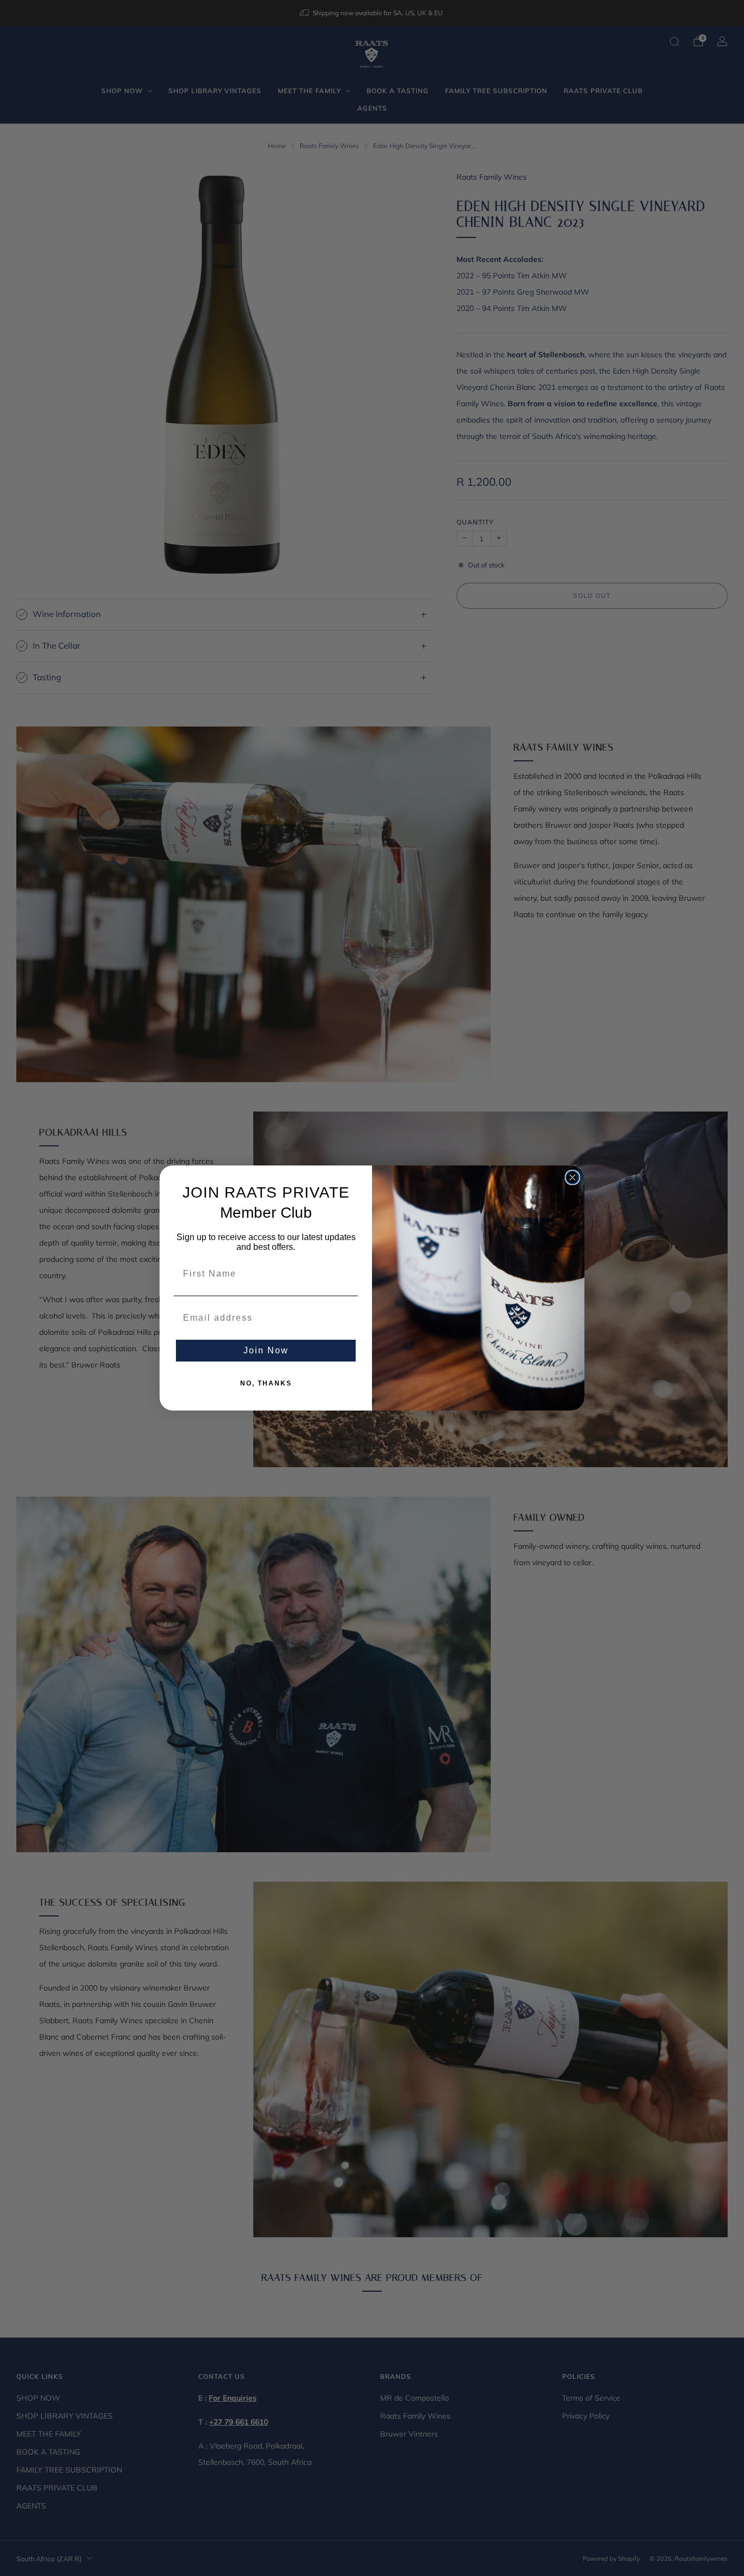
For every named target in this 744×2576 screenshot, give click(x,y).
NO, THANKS (266, 1383)
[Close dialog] (572, 1177)
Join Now (266, 1350)
